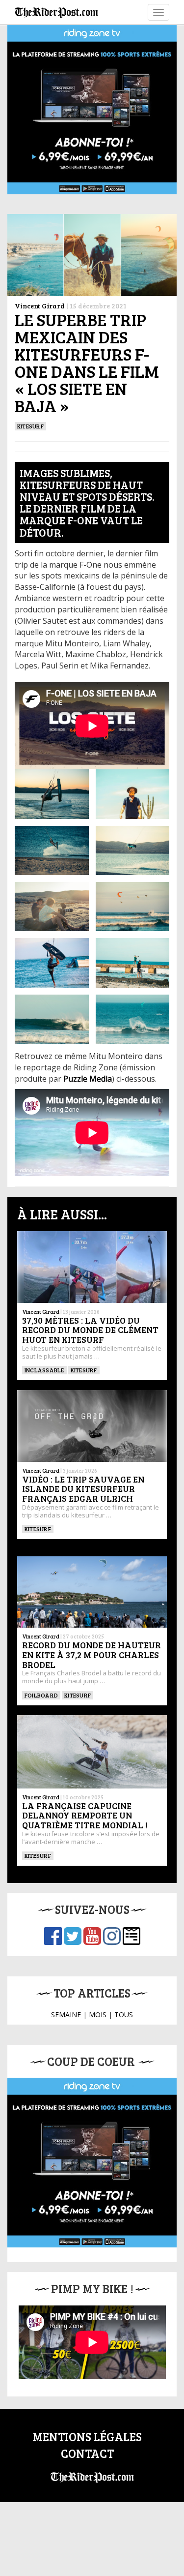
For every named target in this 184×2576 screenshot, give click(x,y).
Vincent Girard (40, 306)
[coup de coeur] (92, 2163)
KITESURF (30, 426)
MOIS (98, 2015)
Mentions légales (87, 2437)
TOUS (124, 2015)
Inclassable (44, 1370)
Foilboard (41, 1695)
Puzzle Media (88, 1079)
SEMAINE (66, 2015)
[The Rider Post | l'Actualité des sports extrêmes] (56, 12)
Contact (87, 2453)
